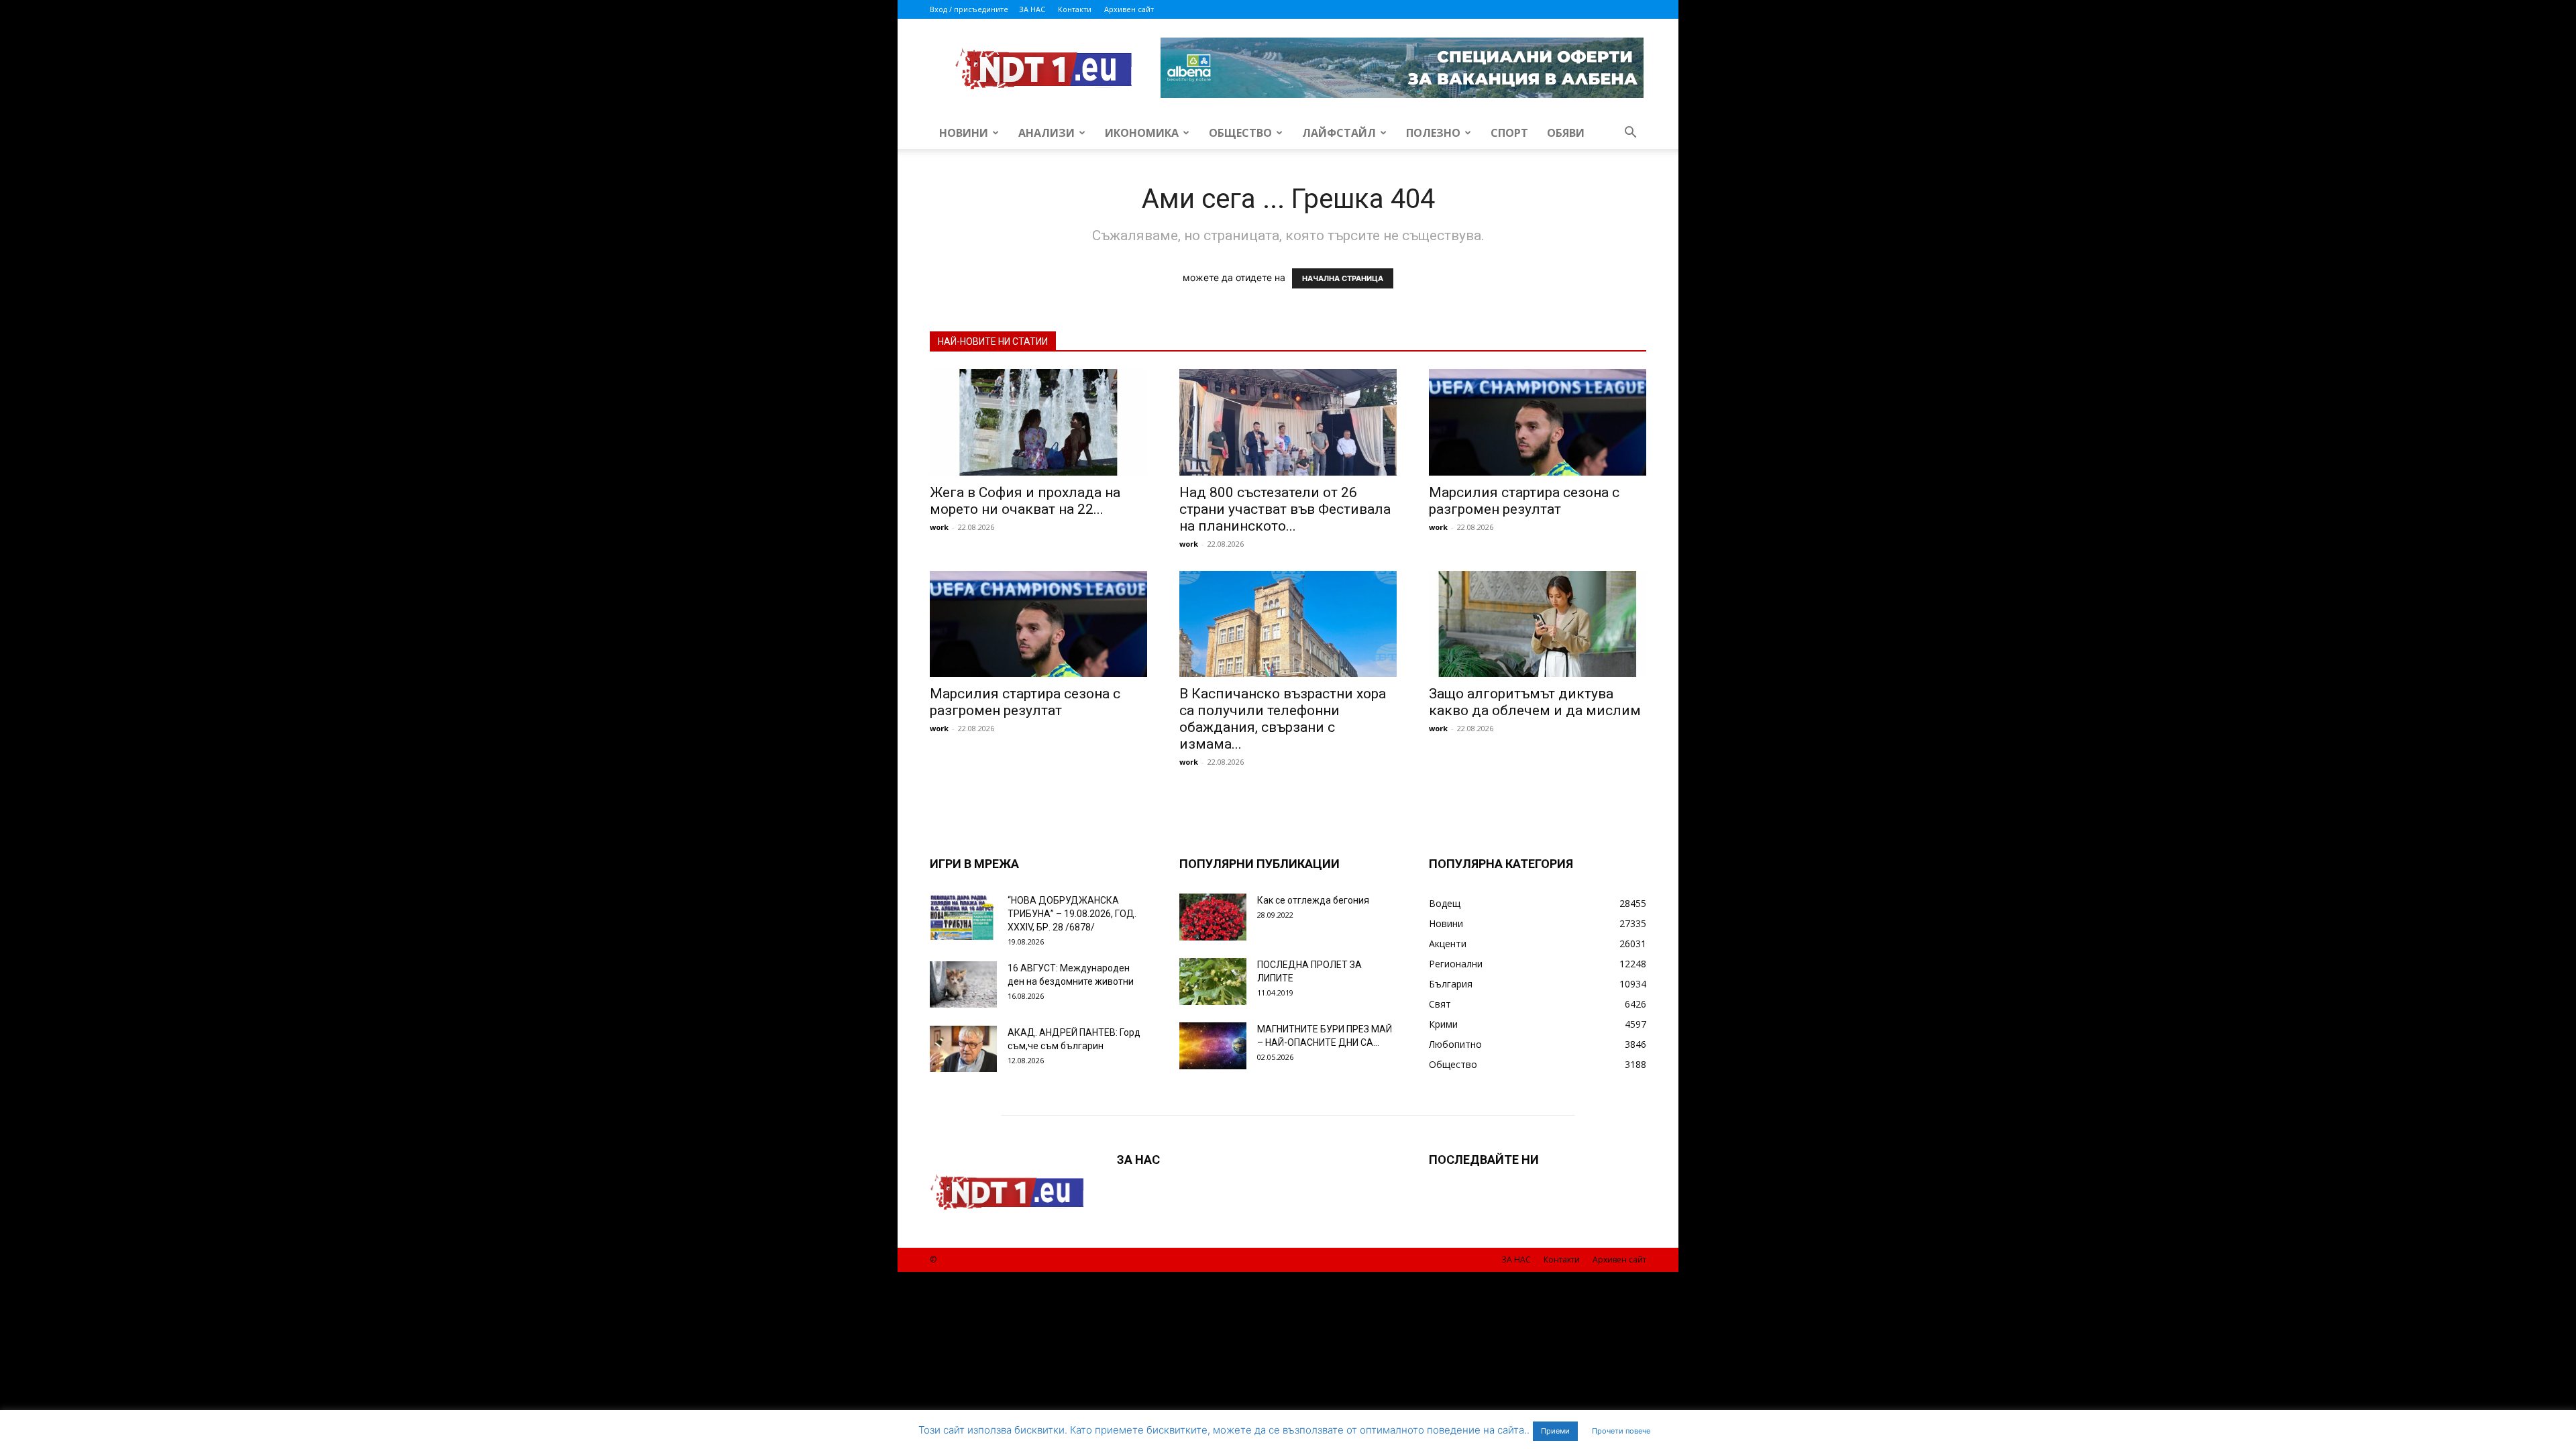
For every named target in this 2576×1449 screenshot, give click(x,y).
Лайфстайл (1339, 133)
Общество (1240, 133)
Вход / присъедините (969, 9)
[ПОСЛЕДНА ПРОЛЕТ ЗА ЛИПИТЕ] (1213, 981)
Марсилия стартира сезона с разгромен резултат (1524, 501)
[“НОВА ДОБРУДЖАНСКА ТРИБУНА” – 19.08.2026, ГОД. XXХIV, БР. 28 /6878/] (963, 917)
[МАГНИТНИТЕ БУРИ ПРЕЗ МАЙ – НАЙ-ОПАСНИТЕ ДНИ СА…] (1213, 1046)
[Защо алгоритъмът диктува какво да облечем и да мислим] (1538, 624)
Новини (964, 133)
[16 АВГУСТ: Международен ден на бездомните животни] (963, 984)
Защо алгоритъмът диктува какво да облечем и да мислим (1535, 702)
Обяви (1566, 133)
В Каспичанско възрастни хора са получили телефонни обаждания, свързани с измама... (1283, 719)
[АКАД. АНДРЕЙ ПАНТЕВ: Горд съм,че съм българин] (963, 1049)
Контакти (1075, 9)
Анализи (1046, 133)
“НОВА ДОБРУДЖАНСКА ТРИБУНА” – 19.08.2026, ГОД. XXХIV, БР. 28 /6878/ (1072, 914)
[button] (1630, 134)
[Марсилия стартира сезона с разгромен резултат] (1538, 422)
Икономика (1142, 133)
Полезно (1433, 133)
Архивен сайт (1129, 9)
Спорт (1509, 133)
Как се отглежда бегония (1313, 900)
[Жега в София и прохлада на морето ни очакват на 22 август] (1038, 422)
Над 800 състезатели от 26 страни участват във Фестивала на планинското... (1285, 509)
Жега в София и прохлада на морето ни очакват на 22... (1025, 501)
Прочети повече (1621, 1431)
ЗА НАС (1032, 9)
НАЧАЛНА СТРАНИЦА (1343, 278)
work (939, 527)
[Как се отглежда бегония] (1213, 917)
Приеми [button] (1555, 1431)
